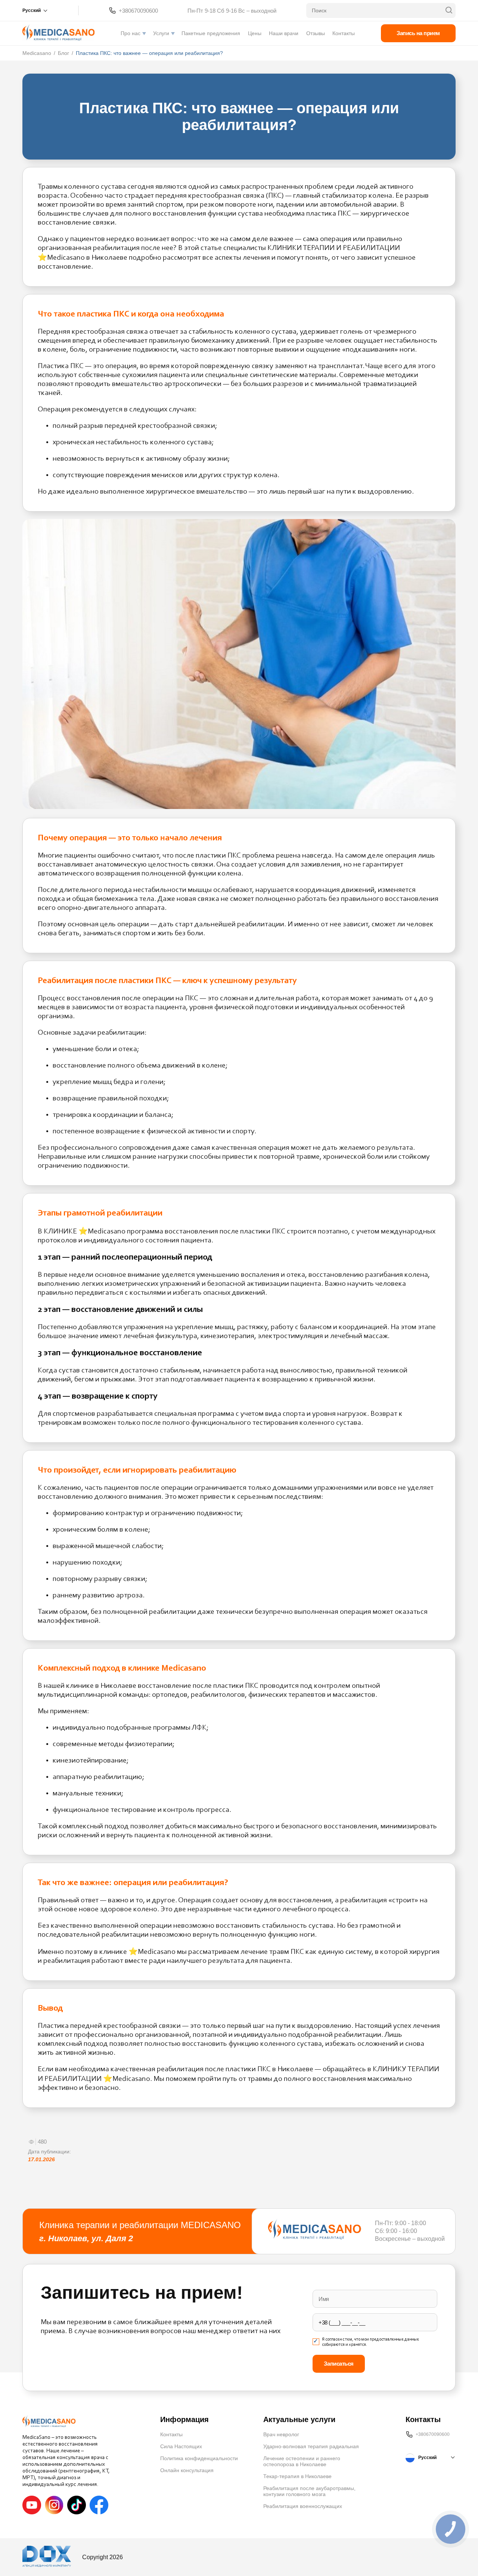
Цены (255, 33)
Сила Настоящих (181, 2446)
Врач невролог (281, 2434)
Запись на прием (418, 33)
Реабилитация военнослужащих (303, 2506)
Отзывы (316, 33)
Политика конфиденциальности (199, 2458)
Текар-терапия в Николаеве (297, 2476)
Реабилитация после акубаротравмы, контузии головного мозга (309, 2491)
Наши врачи (284, 33)
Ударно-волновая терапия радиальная (311, 2446)
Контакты (344, 33)
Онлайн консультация (187, 2470)
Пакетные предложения (211, 33)
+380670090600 (138, 11)
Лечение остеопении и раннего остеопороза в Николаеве (302, 2461)
